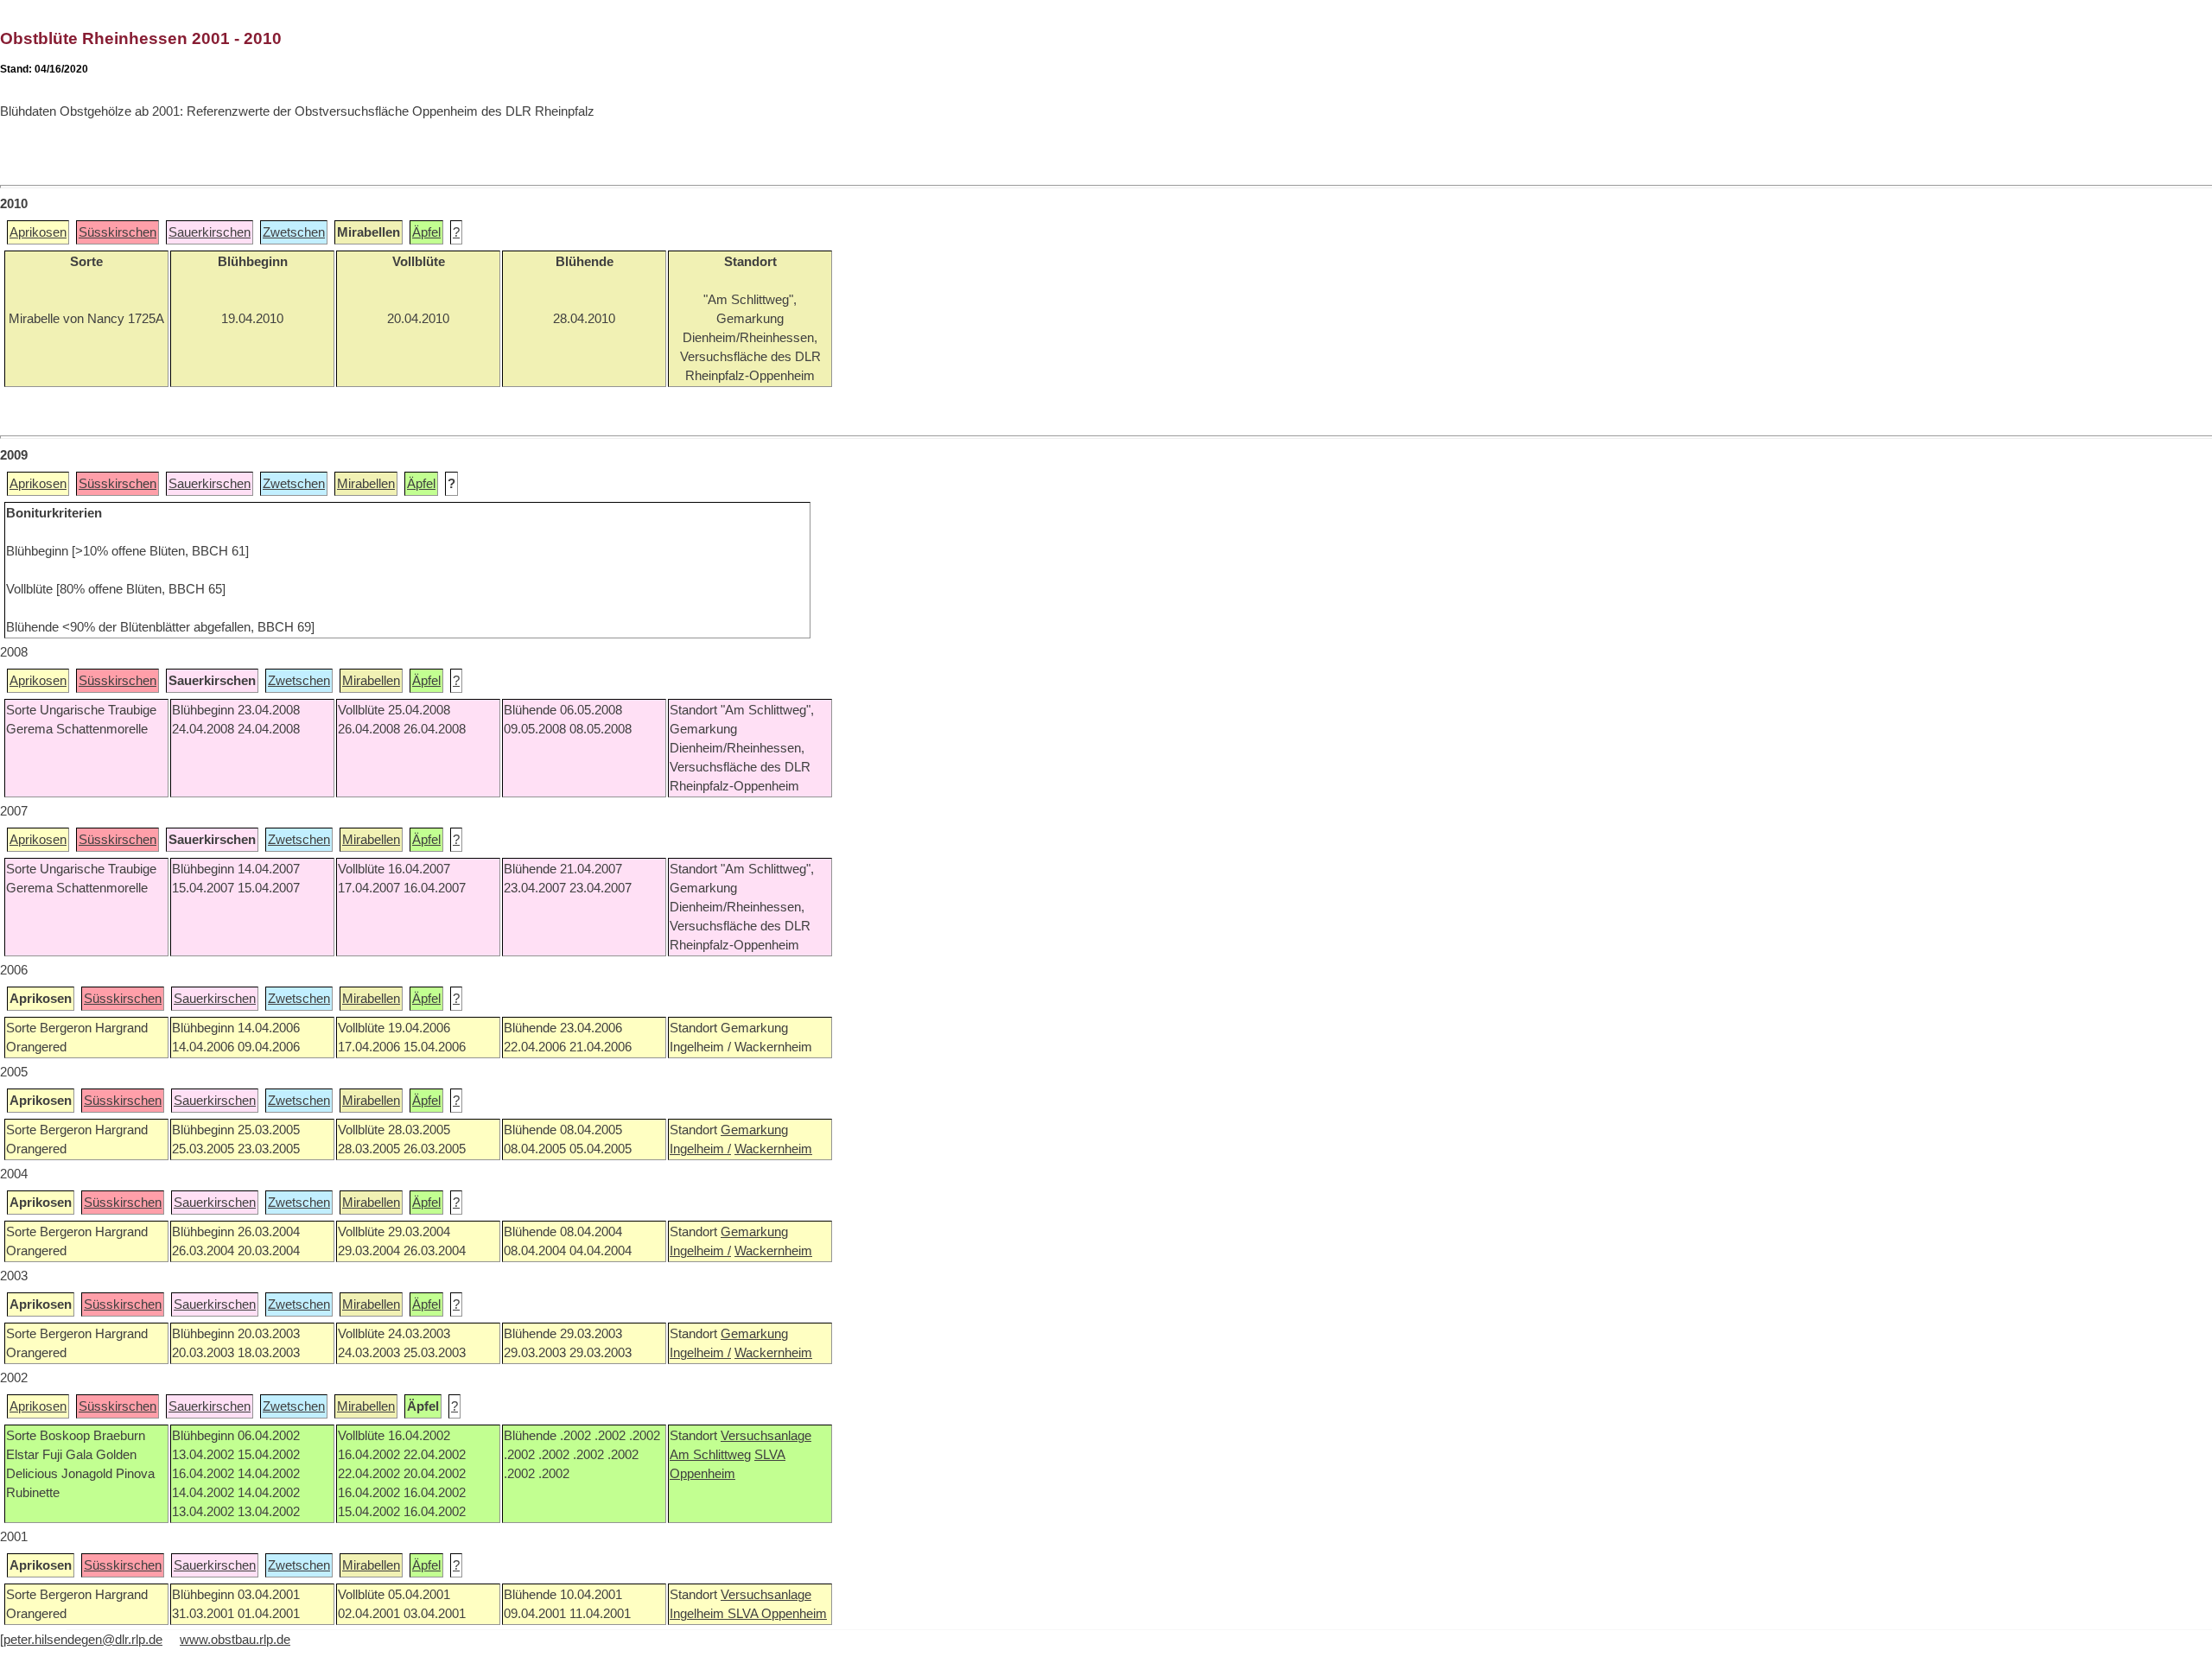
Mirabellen (366, 484)
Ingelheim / (700, 1149)
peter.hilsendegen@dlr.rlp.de (83, 1640)
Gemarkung (754, 1130)
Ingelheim (699, 1614)
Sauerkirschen (210, 232)
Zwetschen (294, 232)
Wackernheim (773, 1149)
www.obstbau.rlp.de (235, 1640)
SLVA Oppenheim (777, 1614)
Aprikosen (38, 232)
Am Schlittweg (710, 1455)
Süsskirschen (118, 232)
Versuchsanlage (766, 1436)
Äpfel (426, 232)
